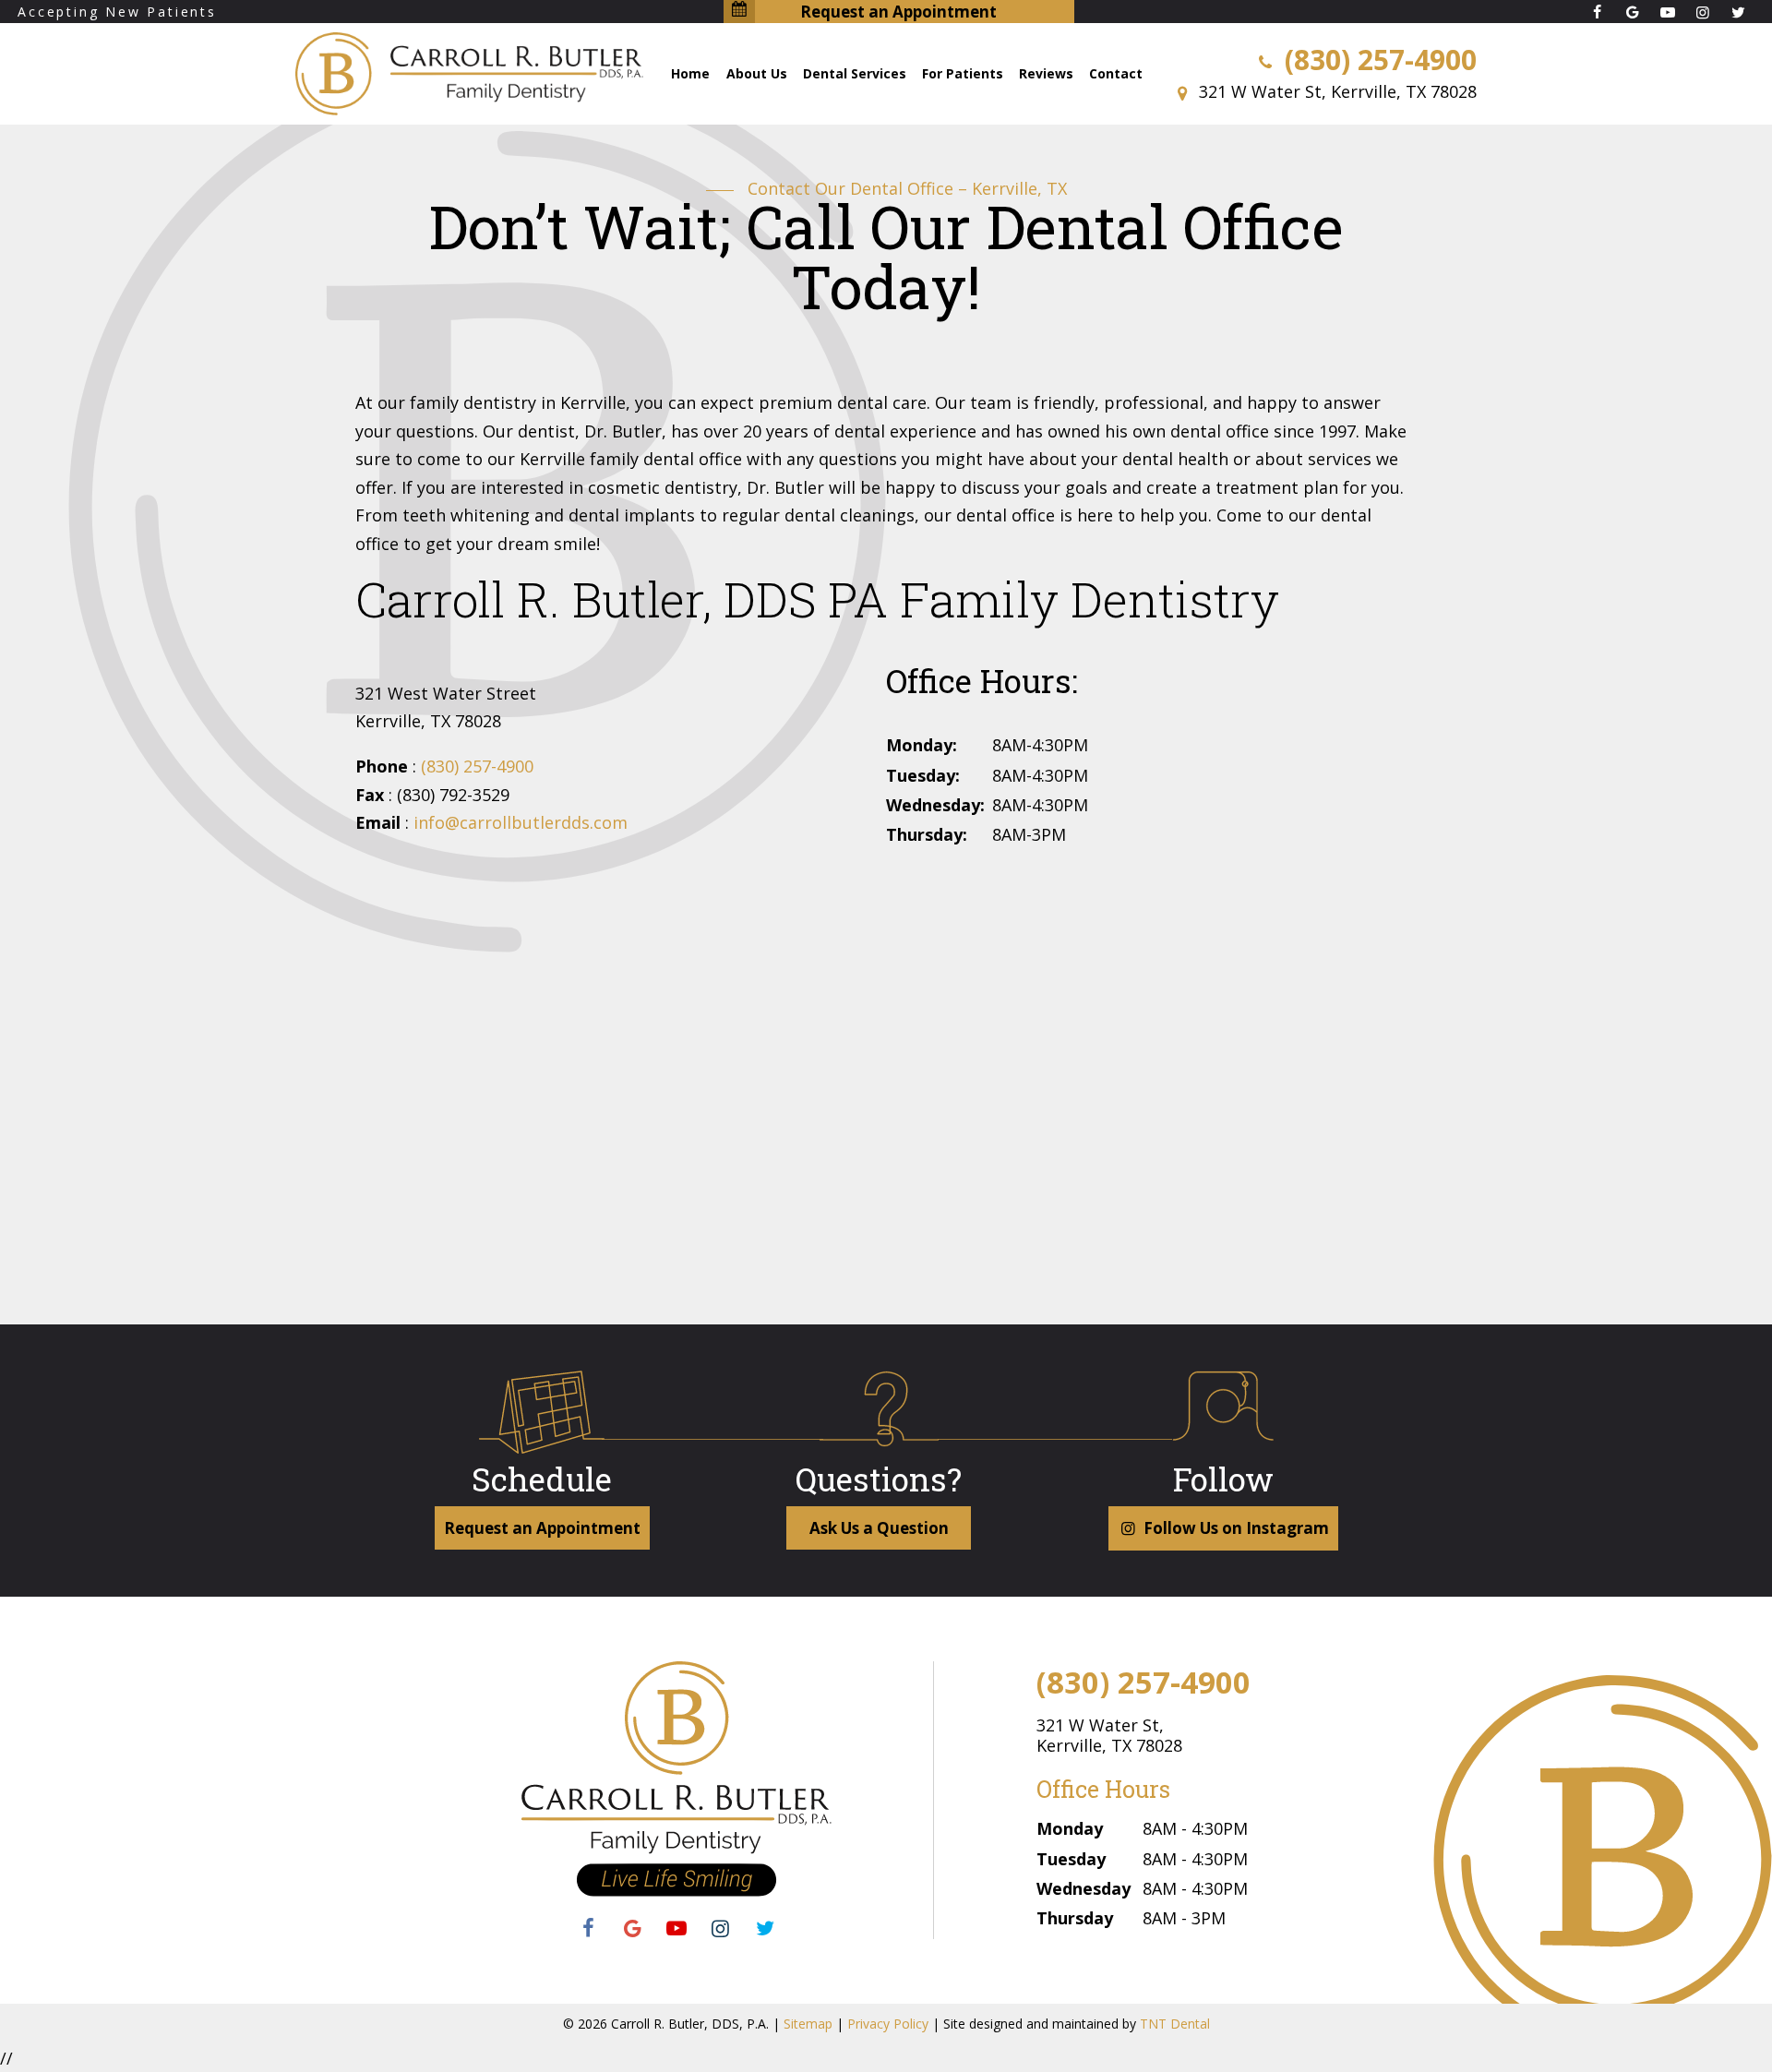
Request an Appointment (898, 12)
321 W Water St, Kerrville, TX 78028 (1335, 91)
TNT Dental (1175, 2024)
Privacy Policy (888, 2024)
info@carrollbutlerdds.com (521, 822)
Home (690, 73)
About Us (757, 73)
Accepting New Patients (117, 12)
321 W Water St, (1109, 1735)
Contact (1116, 73)
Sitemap (808, 2024)
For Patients (963, 73)
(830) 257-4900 (1377, 60)
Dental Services (855, 73)
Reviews (1046, 73)
